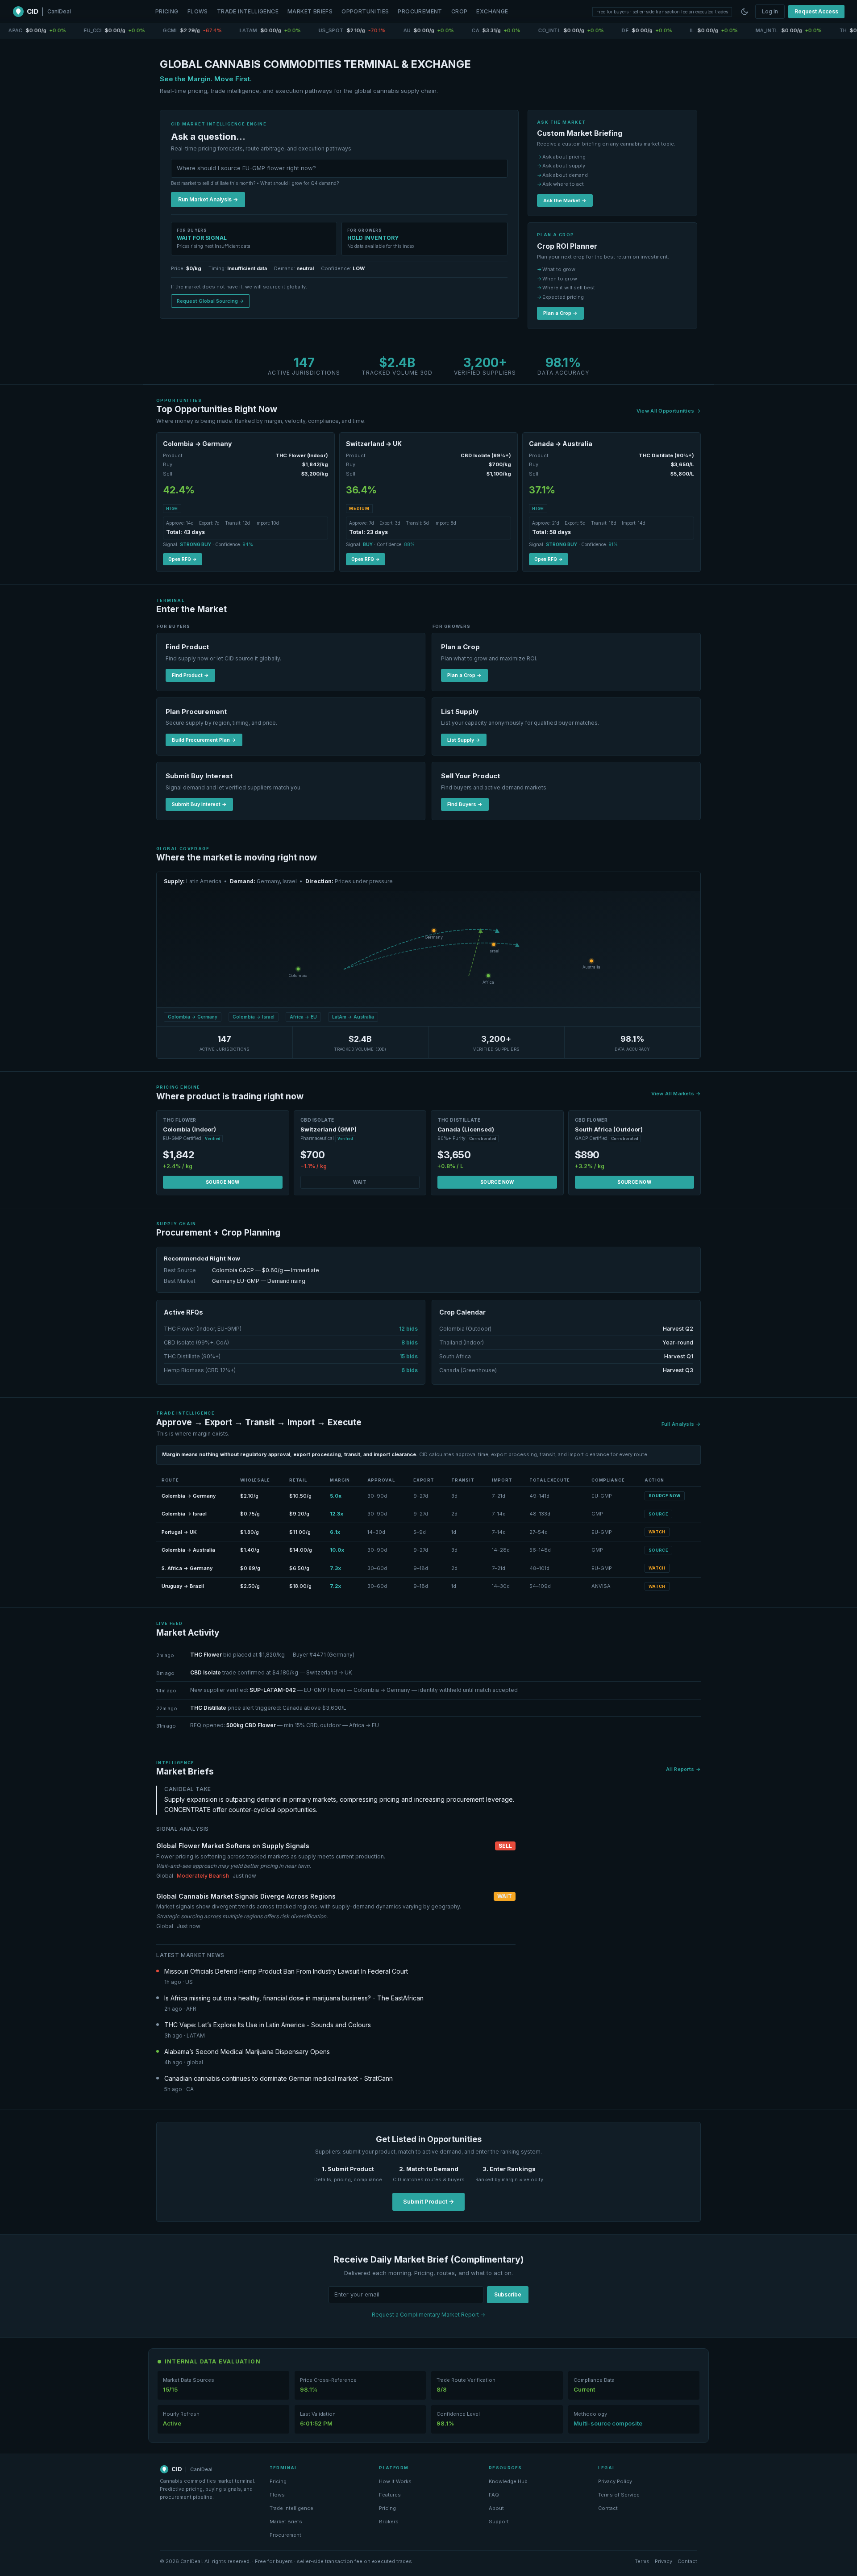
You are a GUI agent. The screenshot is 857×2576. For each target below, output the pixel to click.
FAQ (494, 2495)
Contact (608, 2508)
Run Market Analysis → (208, 199)
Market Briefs (310, 11)
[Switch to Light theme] (745, 12)
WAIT (360, 1182)
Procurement (420, 11)
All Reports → (683, 1769)
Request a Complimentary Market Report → (428, 2315)
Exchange (492, 11)
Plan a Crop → (560, 313)
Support (499, 2522)
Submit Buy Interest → (199, 804)
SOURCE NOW (223, 1182)
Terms (642, 2561)
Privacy (664, 2561)
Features (390, 2495)
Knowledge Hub (508, 2481)
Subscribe (508, 2294)
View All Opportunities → (669, 411)
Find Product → (190, 675)
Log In (770, 11)
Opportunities (365, 11)
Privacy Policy (615, 2481)
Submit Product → (428, 2201)
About (496, 2508)
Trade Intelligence (248, 11)
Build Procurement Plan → (204, 740)
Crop (460, 11)
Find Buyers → (465, 804)
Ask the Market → (565, 200)
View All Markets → (676, 1094)
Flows (198, 11)
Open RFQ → (183, 559)
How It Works (395, 2481)
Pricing (167, 11)
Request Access (816, 11)
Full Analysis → (681, 1424)
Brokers (389, 2522)
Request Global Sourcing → (210, 301)
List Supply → (464, 740)
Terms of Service (619, 2495)
